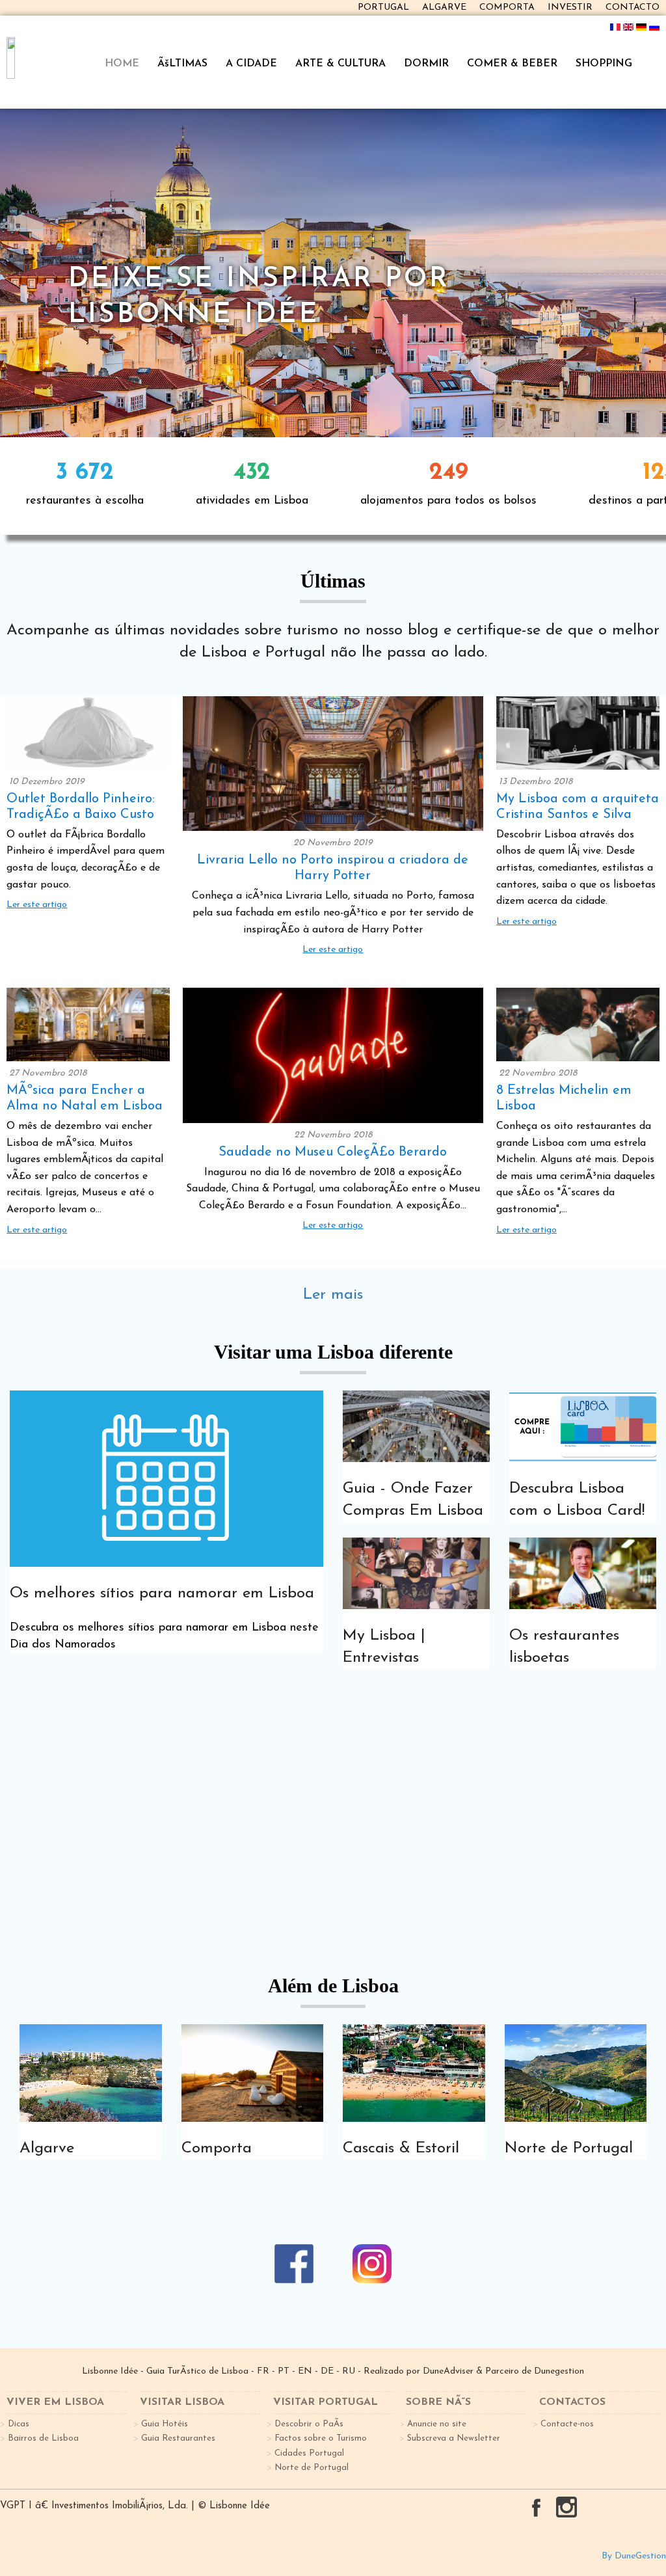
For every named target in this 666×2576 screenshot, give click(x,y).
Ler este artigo (37, 905)
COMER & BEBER (512, 64)
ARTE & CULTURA (340, 64)
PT (284, 2371)
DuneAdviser (448, 2371)
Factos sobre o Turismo (321, 2438)
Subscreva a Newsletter (454, 2438)
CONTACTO (633, 7)
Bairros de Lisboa (43, 2438)
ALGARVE (444, 7)
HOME (122, 64)
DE (327, 2371)
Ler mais (333, 1295)
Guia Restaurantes (178, 2438)
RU (349, 2371)
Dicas (19, 2424)
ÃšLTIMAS (182, 64)
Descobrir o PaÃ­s (309, 2424)
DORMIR (426, 64)
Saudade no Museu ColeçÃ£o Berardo (333, 1152)
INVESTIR (570, 7)
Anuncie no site (437, 2424)
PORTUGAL (383, 7)
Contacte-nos (567, 2424)
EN (305, 2371)
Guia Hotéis (165, 2424)
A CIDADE (251, 64)
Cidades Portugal (309, 2453)
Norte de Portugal (312, 2468)
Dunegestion (559, 2371)
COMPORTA (507, 7)
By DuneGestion (634, 2556)
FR (263, 2371)
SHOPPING (604, 64)
